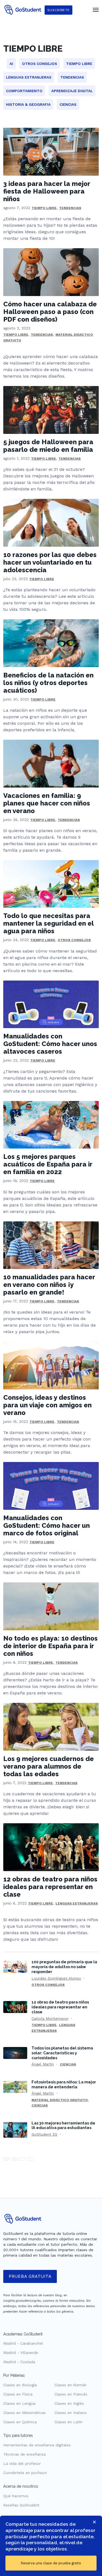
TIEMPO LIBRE (44, 208)
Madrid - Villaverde (21, 2353)
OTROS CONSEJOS (74, 940)
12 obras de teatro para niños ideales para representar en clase (50, 1887)
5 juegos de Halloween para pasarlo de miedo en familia (48, 446)
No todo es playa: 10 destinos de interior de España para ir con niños (50, 1646)
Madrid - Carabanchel (23, 2343)
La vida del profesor (22, 2463)
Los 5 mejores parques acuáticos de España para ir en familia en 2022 (48, 1164)
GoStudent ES (44, 2134)
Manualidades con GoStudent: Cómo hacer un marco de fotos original (47, 1525)
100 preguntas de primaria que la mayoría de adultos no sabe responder (64, 1967)
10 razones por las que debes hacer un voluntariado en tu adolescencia (50, 562)
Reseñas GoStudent (21, 2505)
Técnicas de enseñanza (24, 2454)
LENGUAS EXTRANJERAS (77, 1903)
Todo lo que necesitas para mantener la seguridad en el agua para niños (48, 923)
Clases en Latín (68, 2422)
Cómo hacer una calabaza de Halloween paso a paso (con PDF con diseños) (50, 312)
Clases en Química (20, 2422)
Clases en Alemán (70, 2385)
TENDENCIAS (70, 208)
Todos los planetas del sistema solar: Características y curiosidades (62, 2053)
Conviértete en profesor (25, 2473)
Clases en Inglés (69, 2403)
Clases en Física (18, 2394)
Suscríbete (58, 10)
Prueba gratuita (30, 2276)
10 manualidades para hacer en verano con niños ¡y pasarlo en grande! (49, 1285)
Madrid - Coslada (19, 2362)
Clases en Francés (71, 2394)
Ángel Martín (43, 2064)
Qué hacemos (16, 2496)
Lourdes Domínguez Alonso (56, 1978)
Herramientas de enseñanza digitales (37, 2445)
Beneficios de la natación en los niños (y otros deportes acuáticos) (48, 683)
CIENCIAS (68, 2064)
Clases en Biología (20, 2385)
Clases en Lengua (19, 2403)
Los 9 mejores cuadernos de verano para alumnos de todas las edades (49, 1766)
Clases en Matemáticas (24, 2413)
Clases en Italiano (71, 2413)
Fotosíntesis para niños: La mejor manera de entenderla (64, 2084)
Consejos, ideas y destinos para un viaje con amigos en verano (47, 1405)
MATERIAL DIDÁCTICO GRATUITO (60, 2100)
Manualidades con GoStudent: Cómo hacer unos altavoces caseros (50, 1044)
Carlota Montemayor (50, 2018)
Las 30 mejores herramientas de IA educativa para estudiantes (63, 2125)
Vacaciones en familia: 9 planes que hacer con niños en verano (47, 803)
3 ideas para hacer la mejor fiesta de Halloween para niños (47, 191)
